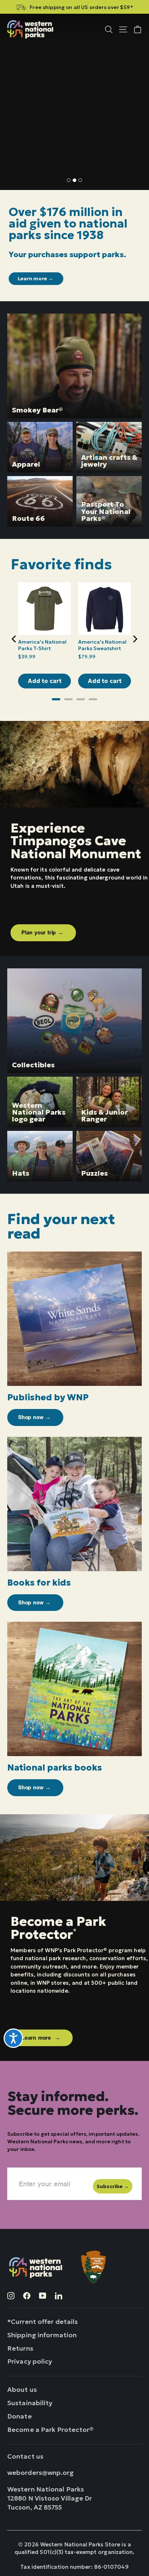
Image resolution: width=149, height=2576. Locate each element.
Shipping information (42, 2335)
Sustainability (30, 2403)
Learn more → (36, 278)
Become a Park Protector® (51, 2430)
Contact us (25, 2456)
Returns (20, 2348)
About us (22, 2389)
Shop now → (34, 137)
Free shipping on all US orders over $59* (81, 7)
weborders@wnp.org (41, 2473)
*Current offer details (42, 2322)
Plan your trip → (43, 933)
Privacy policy (30, 2361)
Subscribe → (113, 2186)
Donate (20, 2416)
